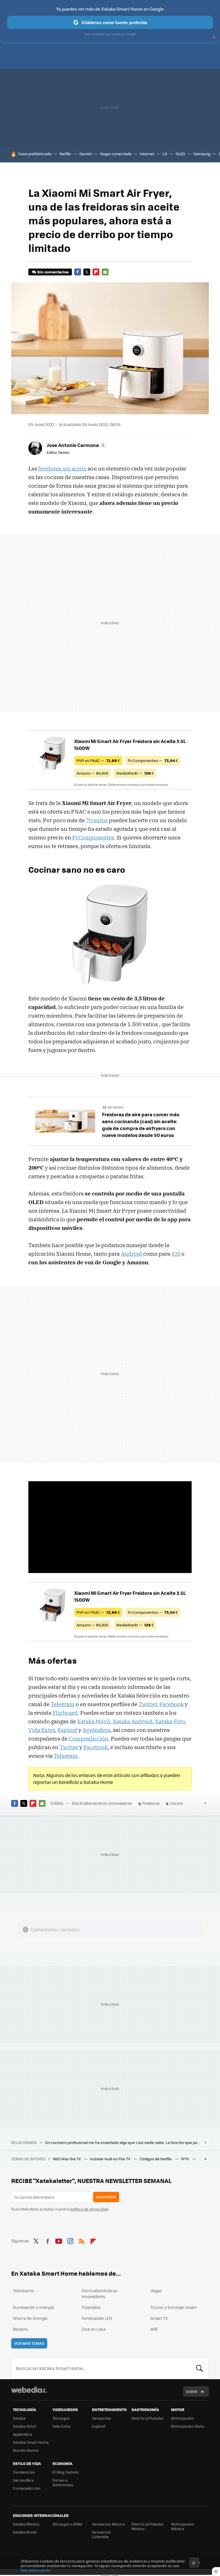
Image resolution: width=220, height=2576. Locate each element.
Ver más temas (29, 2343)
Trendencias (24, 2472)
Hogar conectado (116, 154)
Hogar (156, 2291)
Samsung (202, 154)
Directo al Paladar (148, 2418)
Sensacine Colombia (101, 2534)
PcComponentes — (153, 760)
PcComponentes (93, 837)
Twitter (87, 272)
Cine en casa (94, 2329)
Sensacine (101, 2418)
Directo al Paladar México (148, 2526)
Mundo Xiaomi (26, 2450)
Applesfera (96, 1730)
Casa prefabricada (35, 154)
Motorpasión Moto (188, 2426)
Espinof (67, 1730)
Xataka (19, 2418)
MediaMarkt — (135, 773)
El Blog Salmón (66, 2472)
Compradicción (89, 1739)
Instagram (70, 2240)
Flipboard (96, 272)
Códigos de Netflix (156, 2159)
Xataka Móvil (94, 1721)
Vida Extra (42, 1730)
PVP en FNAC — (98, 760)
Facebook (78, 272)
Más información (36, 2570)
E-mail (105, 272)
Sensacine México (108, 2524)
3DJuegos (61, 2418)
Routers (20, 2329)
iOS (176, 1254)
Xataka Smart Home (31, 2442)
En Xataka (116, 1107)
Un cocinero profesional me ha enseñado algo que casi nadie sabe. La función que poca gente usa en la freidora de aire (122, 2143)
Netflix (65, 154)
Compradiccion (27, 2488)
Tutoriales (91, 2307)
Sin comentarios (53, 272)
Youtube (59, 2240)
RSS (82, 2240)
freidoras (151, 1803)
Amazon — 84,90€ (93, 773)
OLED (180, 154)
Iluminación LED (97, 2318)
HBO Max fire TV (67, 2159)
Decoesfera (23, 2480)
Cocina (176, 1803)
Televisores (24, 2291)
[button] (76, 445)
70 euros (97, 820)
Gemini (86, 154)
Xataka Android (132, 1721)
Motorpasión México (182, 2526)
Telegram (63, 1704)
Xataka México (26, 2524)
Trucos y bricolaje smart (173, 2307)
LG (165, 154)
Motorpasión (182, 2418)
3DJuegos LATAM (67, 2524)
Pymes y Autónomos (63, 2482)
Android (131, 1254)
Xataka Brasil (25, 2532)
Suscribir (106, 2197)
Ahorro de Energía (30, 2318)
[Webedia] (29, 2390)
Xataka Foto (170, 1721)
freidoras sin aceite (62, 468)
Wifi (154, 2329)
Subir (192, 2391)
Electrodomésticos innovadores (102, 1803)
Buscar (199, 2368)
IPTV (185, 2159)
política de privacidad (89, 2209)
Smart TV (159, 2318)
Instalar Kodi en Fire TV (111, 2159)
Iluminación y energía (33, 2307)
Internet (147, 154)
